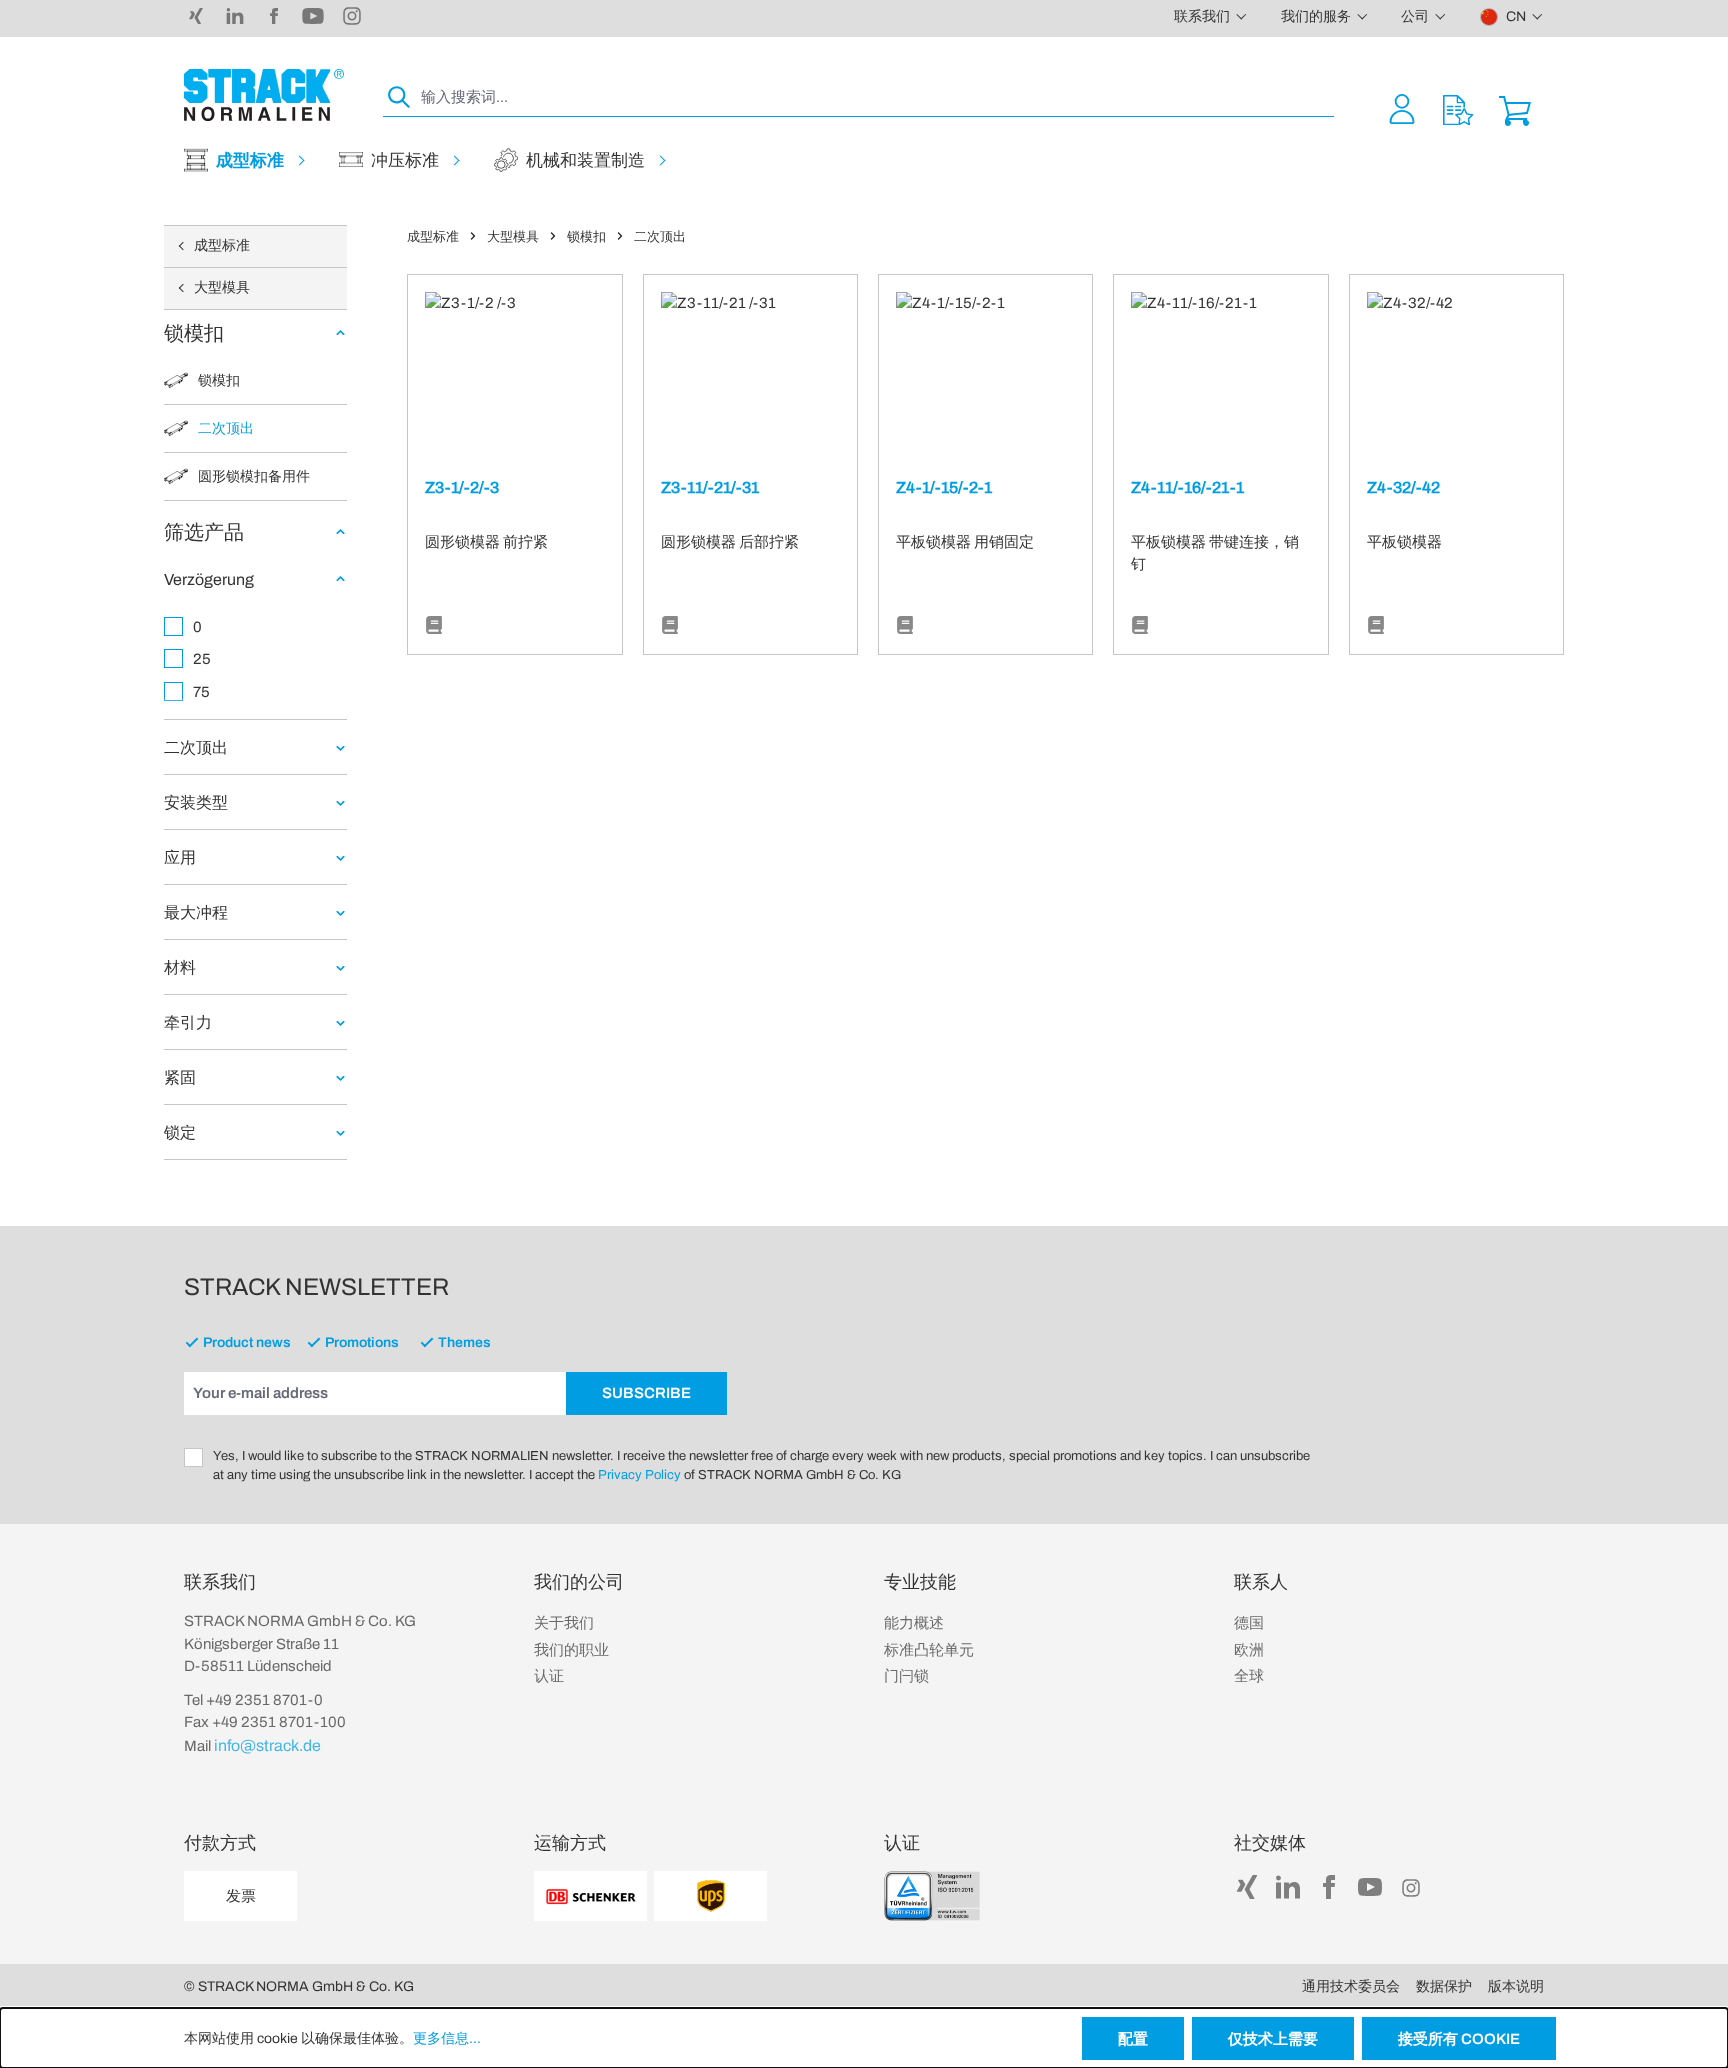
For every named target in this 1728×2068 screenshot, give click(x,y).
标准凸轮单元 (929, 1650)
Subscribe (646, 1393)
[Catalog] (434, 626)
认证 (549, 1676)
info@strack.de (267, 1745)
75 (201, 692)
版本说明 (1516, 1986)
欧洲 (1249, 1650)
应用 (180, 857)
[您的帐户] (1402, 108)
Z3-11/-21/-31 (710, 487)
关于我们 (564, 1623)
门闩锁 (906, 1676)
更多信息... (447, 2038)
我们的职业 (571, 1650)
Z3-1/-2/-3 (462, 487)
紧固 (180, 1077)
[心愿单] (1458, 108)
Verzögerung (209, 579)
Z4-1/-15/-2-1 (944, 487)
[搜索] (400, 97)
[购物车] (1515, 108)
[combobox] (875, 97)
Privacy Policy (639, 1475)
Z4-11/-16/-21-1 (1187, 487)
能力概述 (914, 1623)
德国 (1249, 1623)
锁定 (180, 1132)
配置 (1133, 2039)
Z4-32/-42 (1403, 487)
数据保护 (1444, 1986)
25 (202, 659)
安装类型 (196, 802)
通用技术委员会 (1351, 1986)
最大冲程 (196, 912)
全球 (1249, 1676)
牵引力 (188, 1022)
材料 (180, 967)
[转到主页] (264, 95)
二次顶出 (196, 747)
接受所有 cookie (1459, 2039)
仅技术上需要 (1273, 2039)
